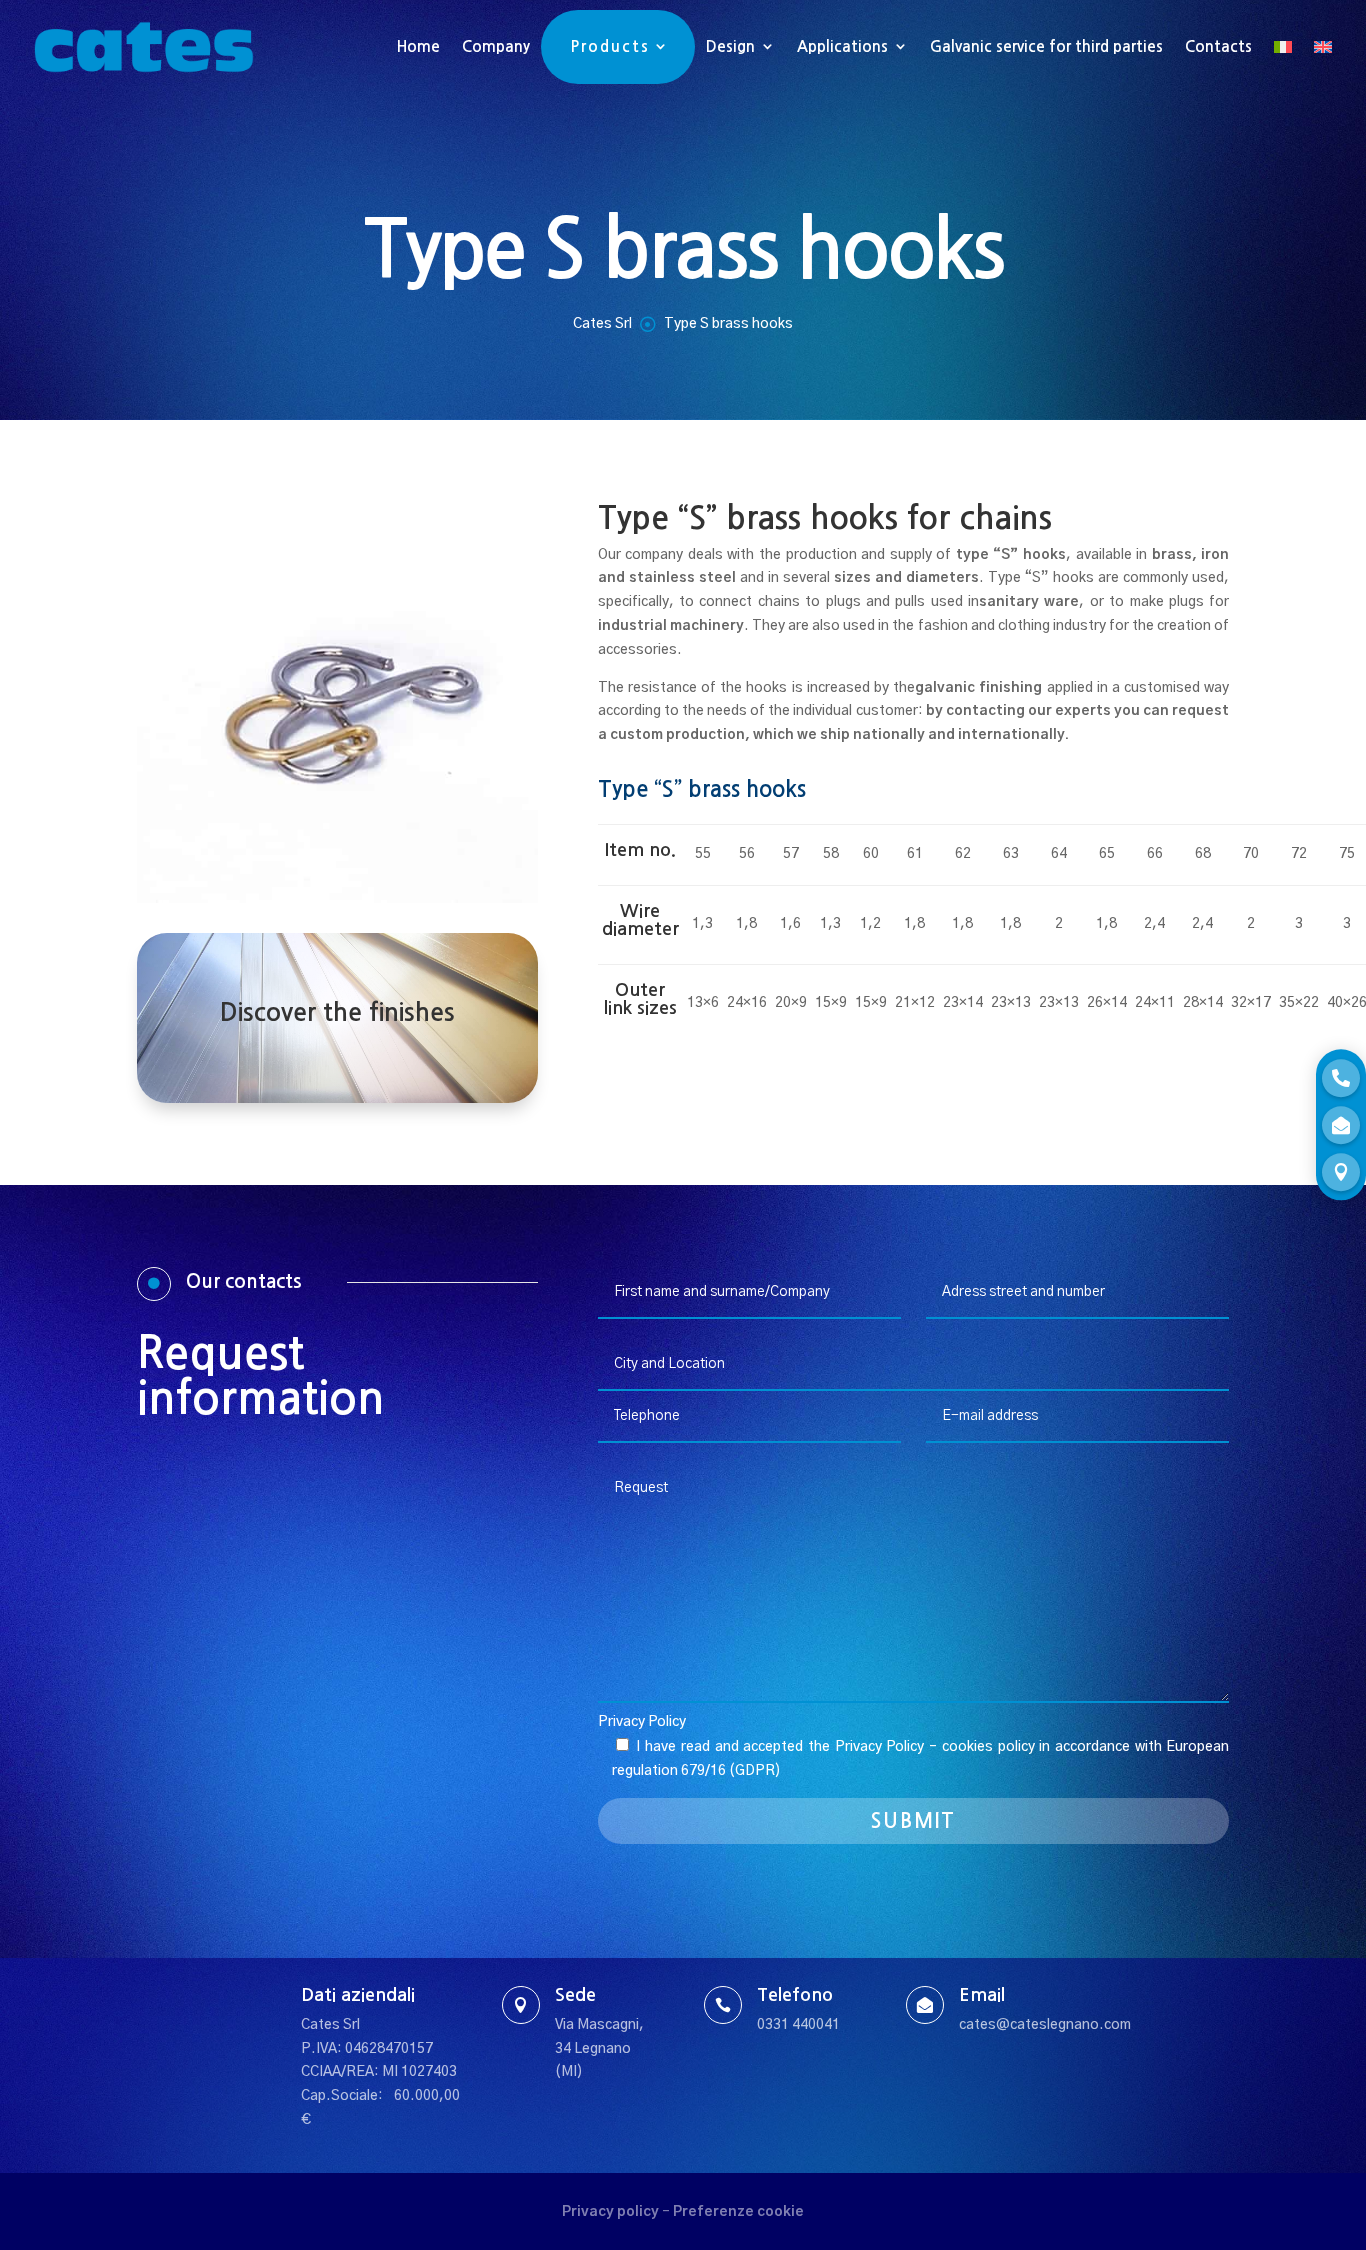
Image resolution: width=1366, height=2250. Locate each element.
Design (730, 46)
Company (496, 46)
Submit (913, 1821)
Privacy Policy (642, 1722)
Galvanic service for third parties (1046, 46)
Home (418, 46)
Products (610, 46)
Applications (842, 46)
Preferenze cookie (738, 2212)
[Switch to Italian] (1283, 47)
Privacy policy (610, 2212)
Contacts (1218, 46)
